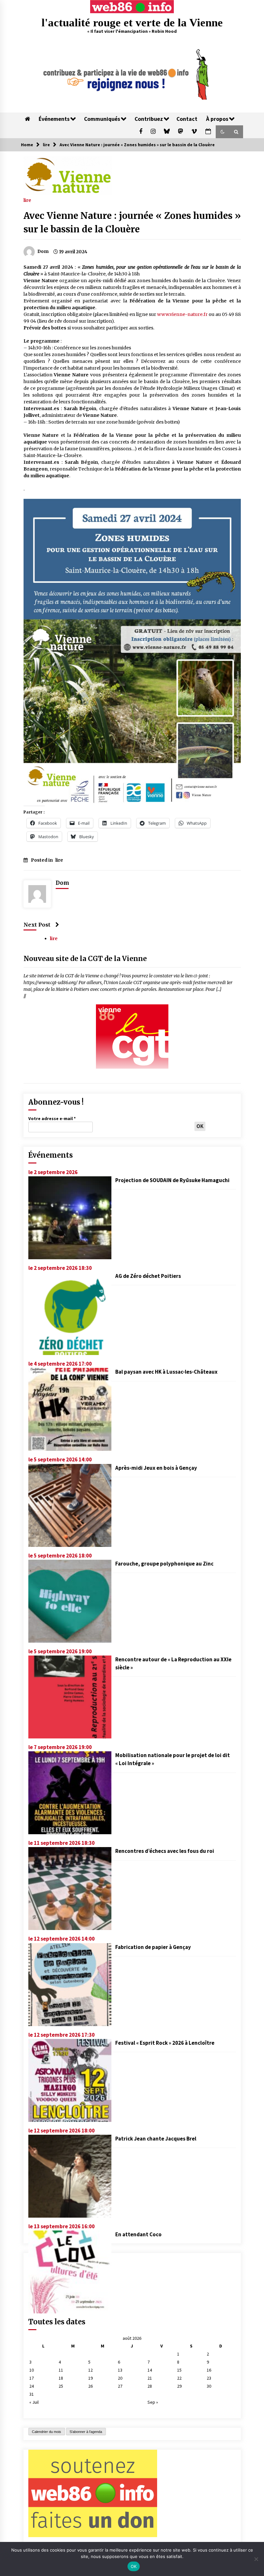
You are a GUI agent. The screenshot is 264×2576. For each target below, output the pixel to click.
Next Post (37, 925)
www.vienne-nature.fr (182, 314)
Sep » (153, 2402)
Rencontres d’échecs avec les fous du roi (165, 1851)
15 (179, 2370)
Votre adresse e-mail (52, 1118)
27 (120, 2386)
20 (120, 2378)
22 (179, 2378)
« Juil (34, 2402)
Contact (187, 119)
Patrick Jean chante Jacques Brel (156, 2139)
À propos (217, 119)
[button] (222, 132)
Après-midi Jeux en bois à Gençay (156, 1468)
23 (209, 2378)
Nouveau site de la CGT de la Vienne (85, 959)
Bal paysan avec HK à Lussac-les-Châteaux (166, 1372)
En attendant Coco (138, 2234)
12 (90, 2370)
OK (134, 2566)
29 (179, 2386)
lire (27, 200)
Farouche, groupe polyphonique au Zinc (164, 1564)
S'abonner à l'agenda (86, 2432)
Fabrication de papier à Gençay (153, 1947)
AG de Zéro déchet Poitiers (148, 1276)
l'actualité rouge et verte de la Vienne (132, 23)
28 (150, 2386)
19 (90, 2378)
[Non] (256, 2559)
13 (120, 2370)
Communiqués (102, 119)
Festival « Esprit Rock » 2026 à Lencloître (165, 2043)
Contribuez (149, 119)
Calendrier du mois (47, 2432)
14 (150, 2370)
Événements (54, 119)
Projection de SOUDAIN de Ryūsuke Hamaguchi (172, 1180)
